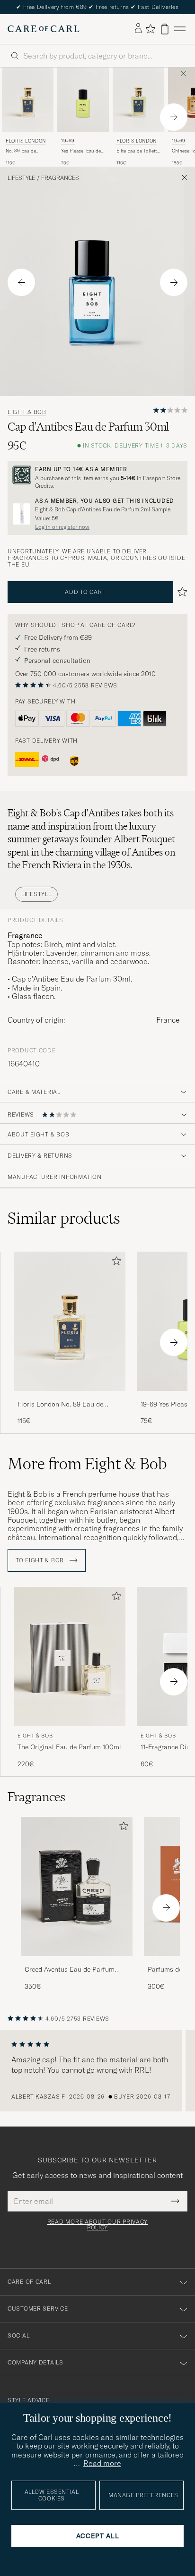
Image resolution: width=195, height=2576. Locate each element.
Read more (102, 2463)
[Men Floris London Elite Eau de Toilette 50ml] (138, 100)
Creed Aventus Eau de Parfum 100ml (70, 1970)
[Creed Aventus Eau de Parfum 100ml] (77, 1962)
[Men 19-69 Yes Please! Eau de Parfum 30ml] (83, 100)
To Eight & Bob (41, 1560)
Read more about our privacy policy (97, 2225)
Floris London (26, 141)
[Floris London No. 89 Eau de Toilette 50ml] (70, 1397)
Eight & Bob (27, 412)
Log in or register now (62, 527)
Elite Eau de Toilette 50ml (138, 151)
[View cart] (165, 29)
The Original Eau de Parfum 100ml (69, 1747)
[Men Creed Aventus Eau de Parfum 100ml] (77, 1886)
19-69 (68, 141)
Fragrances (60, 178)
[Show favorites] (150, 29)
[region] (97, 2071)
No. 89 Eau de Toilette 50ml (21, 151)
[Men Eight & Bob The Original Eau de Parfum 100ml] (70, 1657)
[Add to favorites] (115, 1263)
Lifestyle (21, 178)
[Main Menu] (180, 29)
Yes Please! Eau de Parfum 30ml (81, 151)
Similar (64, 1218)
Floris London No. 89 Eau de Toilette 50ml (60, 1405)
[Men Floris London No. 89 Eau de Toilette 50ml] (28, 100)
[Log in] (138, 29)
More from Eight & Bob (87, 1464)
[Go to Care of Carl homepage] (44, 29)
